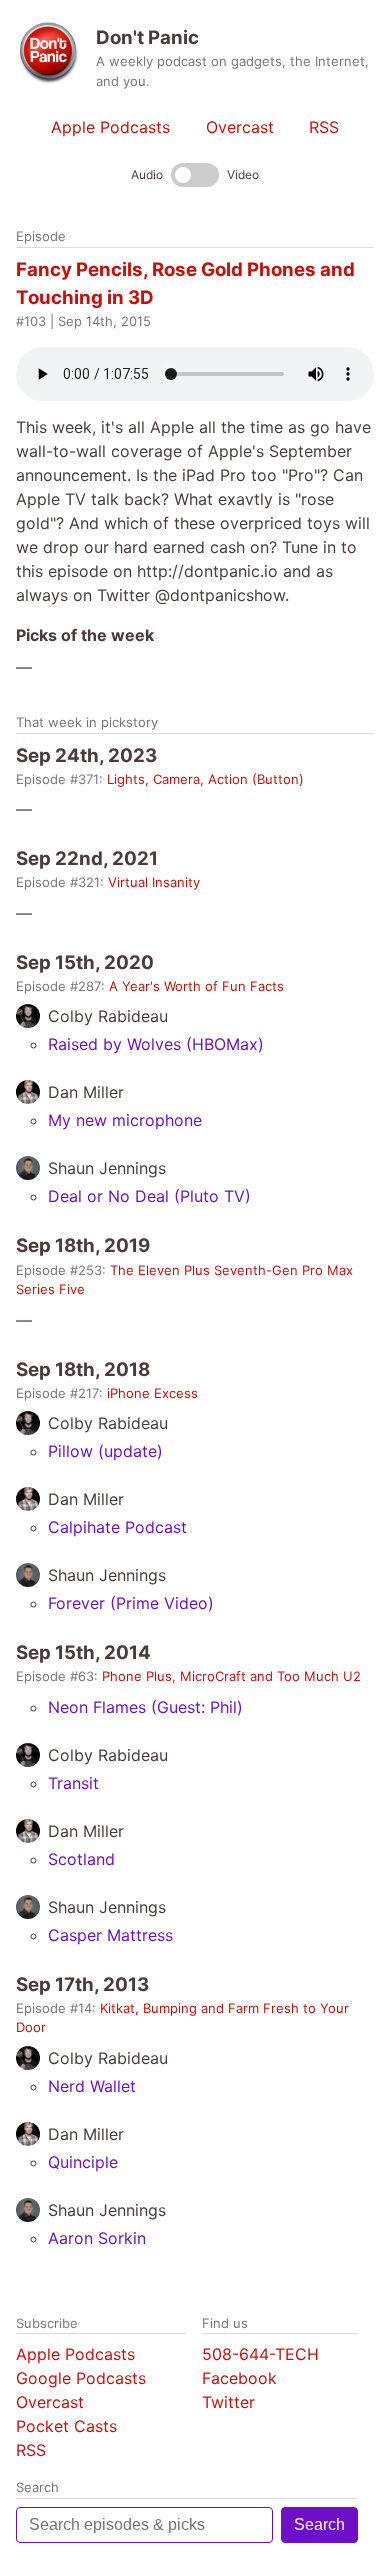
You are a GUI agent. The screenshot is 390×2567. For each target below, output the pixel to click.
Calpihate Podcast (117, 1527)
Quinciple (83, 2162)
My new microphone (125, 1120)
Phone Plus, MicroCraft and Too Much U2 (231, 1676)
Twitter (228, 2402)
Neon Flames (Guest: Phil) (145, 1707)
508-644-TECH (260, 2354)
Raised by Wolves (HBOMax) (156, 1044)
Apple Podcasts (110, 127)
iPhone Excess (152, 1393)
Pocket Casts (66, 2426)
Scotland (81, 1859)
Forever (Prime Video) (131, 1603)
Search (319, 2524)
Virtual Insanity (154, 882)
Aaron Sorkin (97, 2238)
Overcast (240, 127)
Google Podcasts (81, 2378)
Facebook (239, 2378)
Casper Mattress (110, 1935)
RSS (324, 127)
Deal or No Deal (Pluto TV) (149, 1196)
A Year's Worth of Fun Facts (196, 986)
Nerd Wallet (92, 2086)
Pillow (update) (105, 1451)
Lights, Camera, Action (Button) (205, 779)
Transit (73, 1783)
